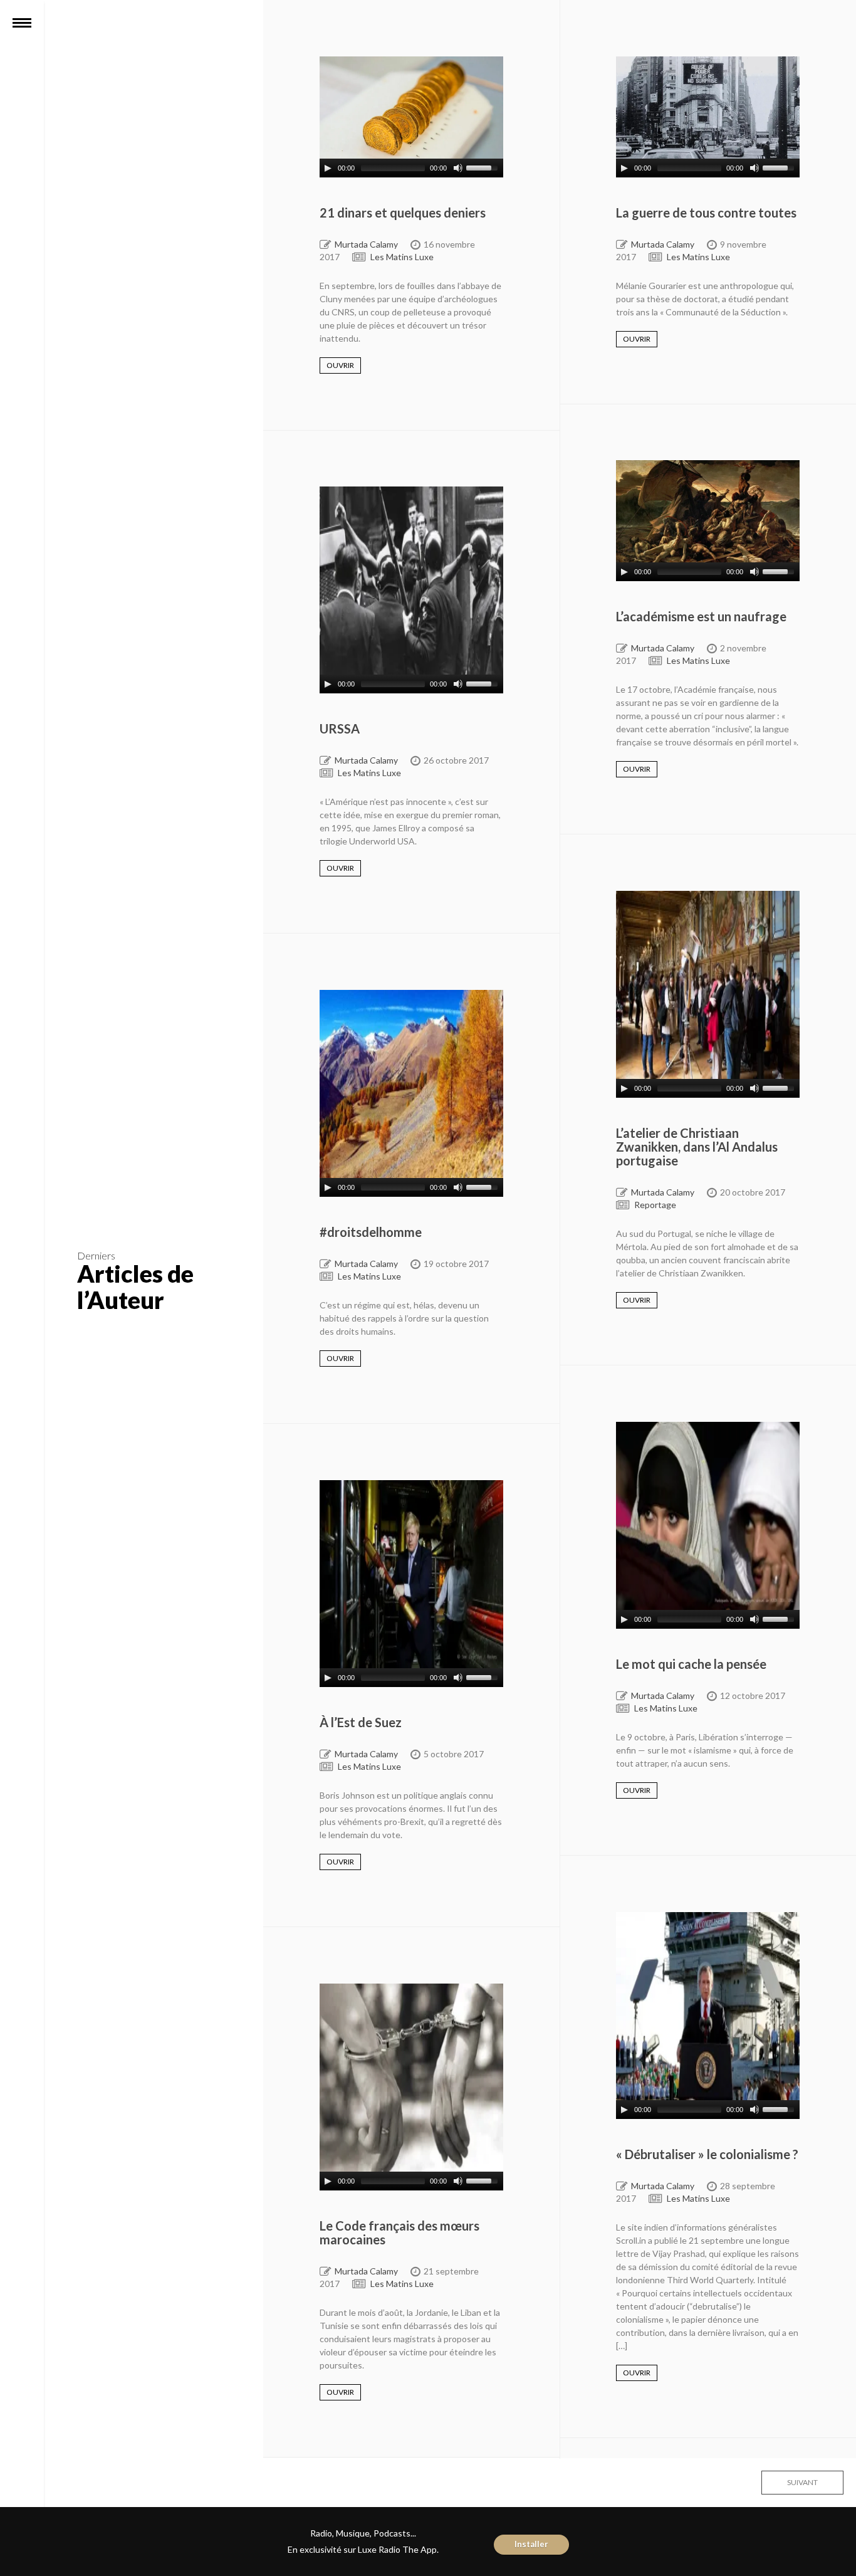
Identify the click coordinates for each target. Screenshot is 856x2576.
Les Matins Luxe (402, 257)
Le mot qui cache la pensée (691, 1664)
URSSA (340, 728)
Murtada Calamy (366, 244)
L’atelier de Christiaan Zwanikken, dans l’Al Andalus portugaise (697, 1147)
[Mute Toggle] (458, 168)
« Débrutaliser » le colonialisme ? (707, 2154)
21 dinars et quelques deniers (403, 213)
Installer (531, 2544)
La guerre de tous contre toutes (706, 213)
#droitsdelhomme (371, 1232)
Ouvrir (340, 365)
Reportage (655, 1205)
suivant (802, 2482)
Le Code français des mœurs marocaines (399, 2232)
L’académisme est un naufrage (701, 616)
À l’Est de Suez (361, 1722)
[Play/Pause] (328, 168)
